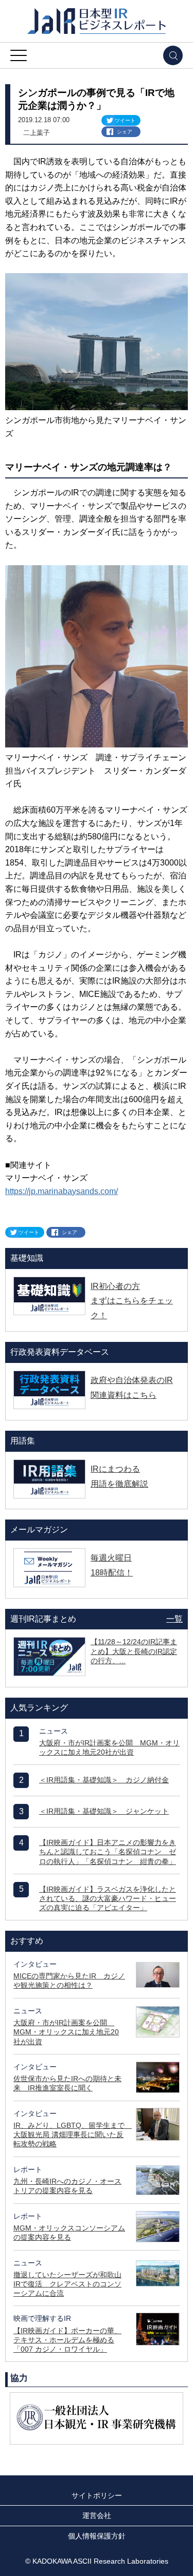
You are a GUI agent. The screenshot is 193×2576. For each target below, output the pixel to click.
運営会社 (97, 2515)
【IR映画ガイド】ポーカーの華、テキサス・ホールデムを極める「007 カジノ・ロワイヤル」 (67, 2340)
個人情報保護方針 (97, 2536)
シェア (125, 132)
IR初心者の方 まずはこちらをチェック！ (132, 1301)
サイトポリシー (97, 2495)
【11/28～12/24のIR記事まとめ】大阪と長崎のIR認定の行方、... (134, 1651)
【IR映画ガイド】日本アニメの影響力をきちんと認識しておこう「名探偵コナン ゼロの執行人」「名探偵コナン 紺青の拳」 (108, 1852)
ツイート (125, 120)
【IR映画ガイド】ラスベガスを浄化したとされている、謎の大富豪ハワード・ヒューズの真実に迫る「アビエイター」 (108, 1898)
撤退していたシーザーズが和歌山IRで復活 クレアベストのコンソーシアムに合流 (67, 2284)
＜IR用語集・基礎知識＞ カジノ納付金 (104, 1780)
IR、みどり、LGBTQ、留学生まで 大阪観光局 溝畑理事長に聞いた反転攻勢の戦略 (73, 2135)
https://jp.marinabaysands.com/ (62, 1191)
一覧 (174, 1619)
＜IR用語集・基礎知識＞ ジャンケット (104, 1811)
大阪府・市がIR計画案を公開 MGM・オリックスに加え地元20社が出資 (66, 2032)
